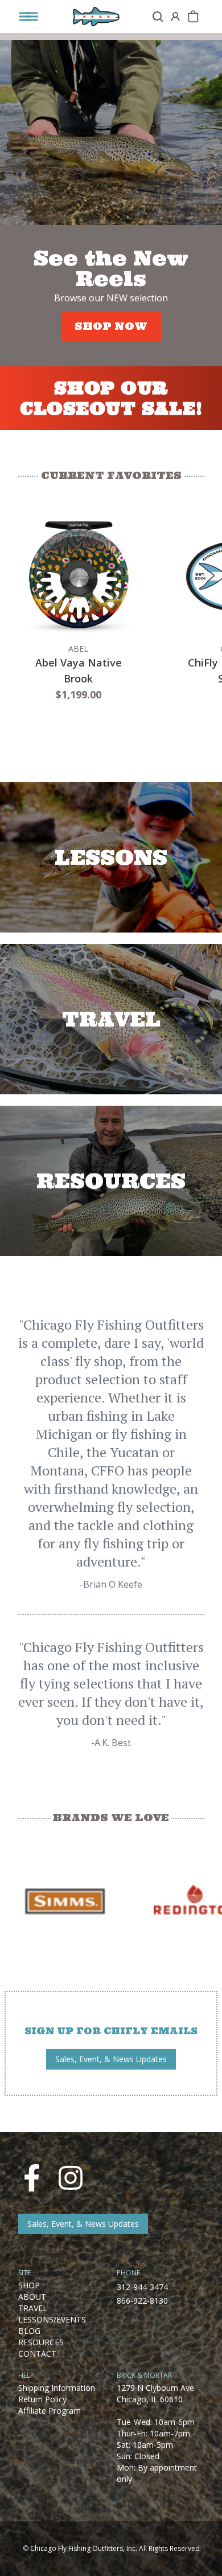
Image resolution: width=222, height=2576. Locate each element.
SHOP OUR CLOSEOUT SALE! (111, 398)
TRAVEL (33, 2308)
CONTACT (37, 2354)
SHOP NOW (111, 326)
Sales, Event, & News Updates (111, 2059)
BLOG (29, 2331)
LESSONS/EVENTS (52, 2319)
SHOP (29, 2285)
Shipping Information (57, 2388)
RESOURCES (41, 2342)
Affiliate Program (50, 2411)
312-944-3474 (142, 2287)
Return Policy (42, 2399)
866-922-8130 (142, 2301)
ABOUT (32, 2297)
